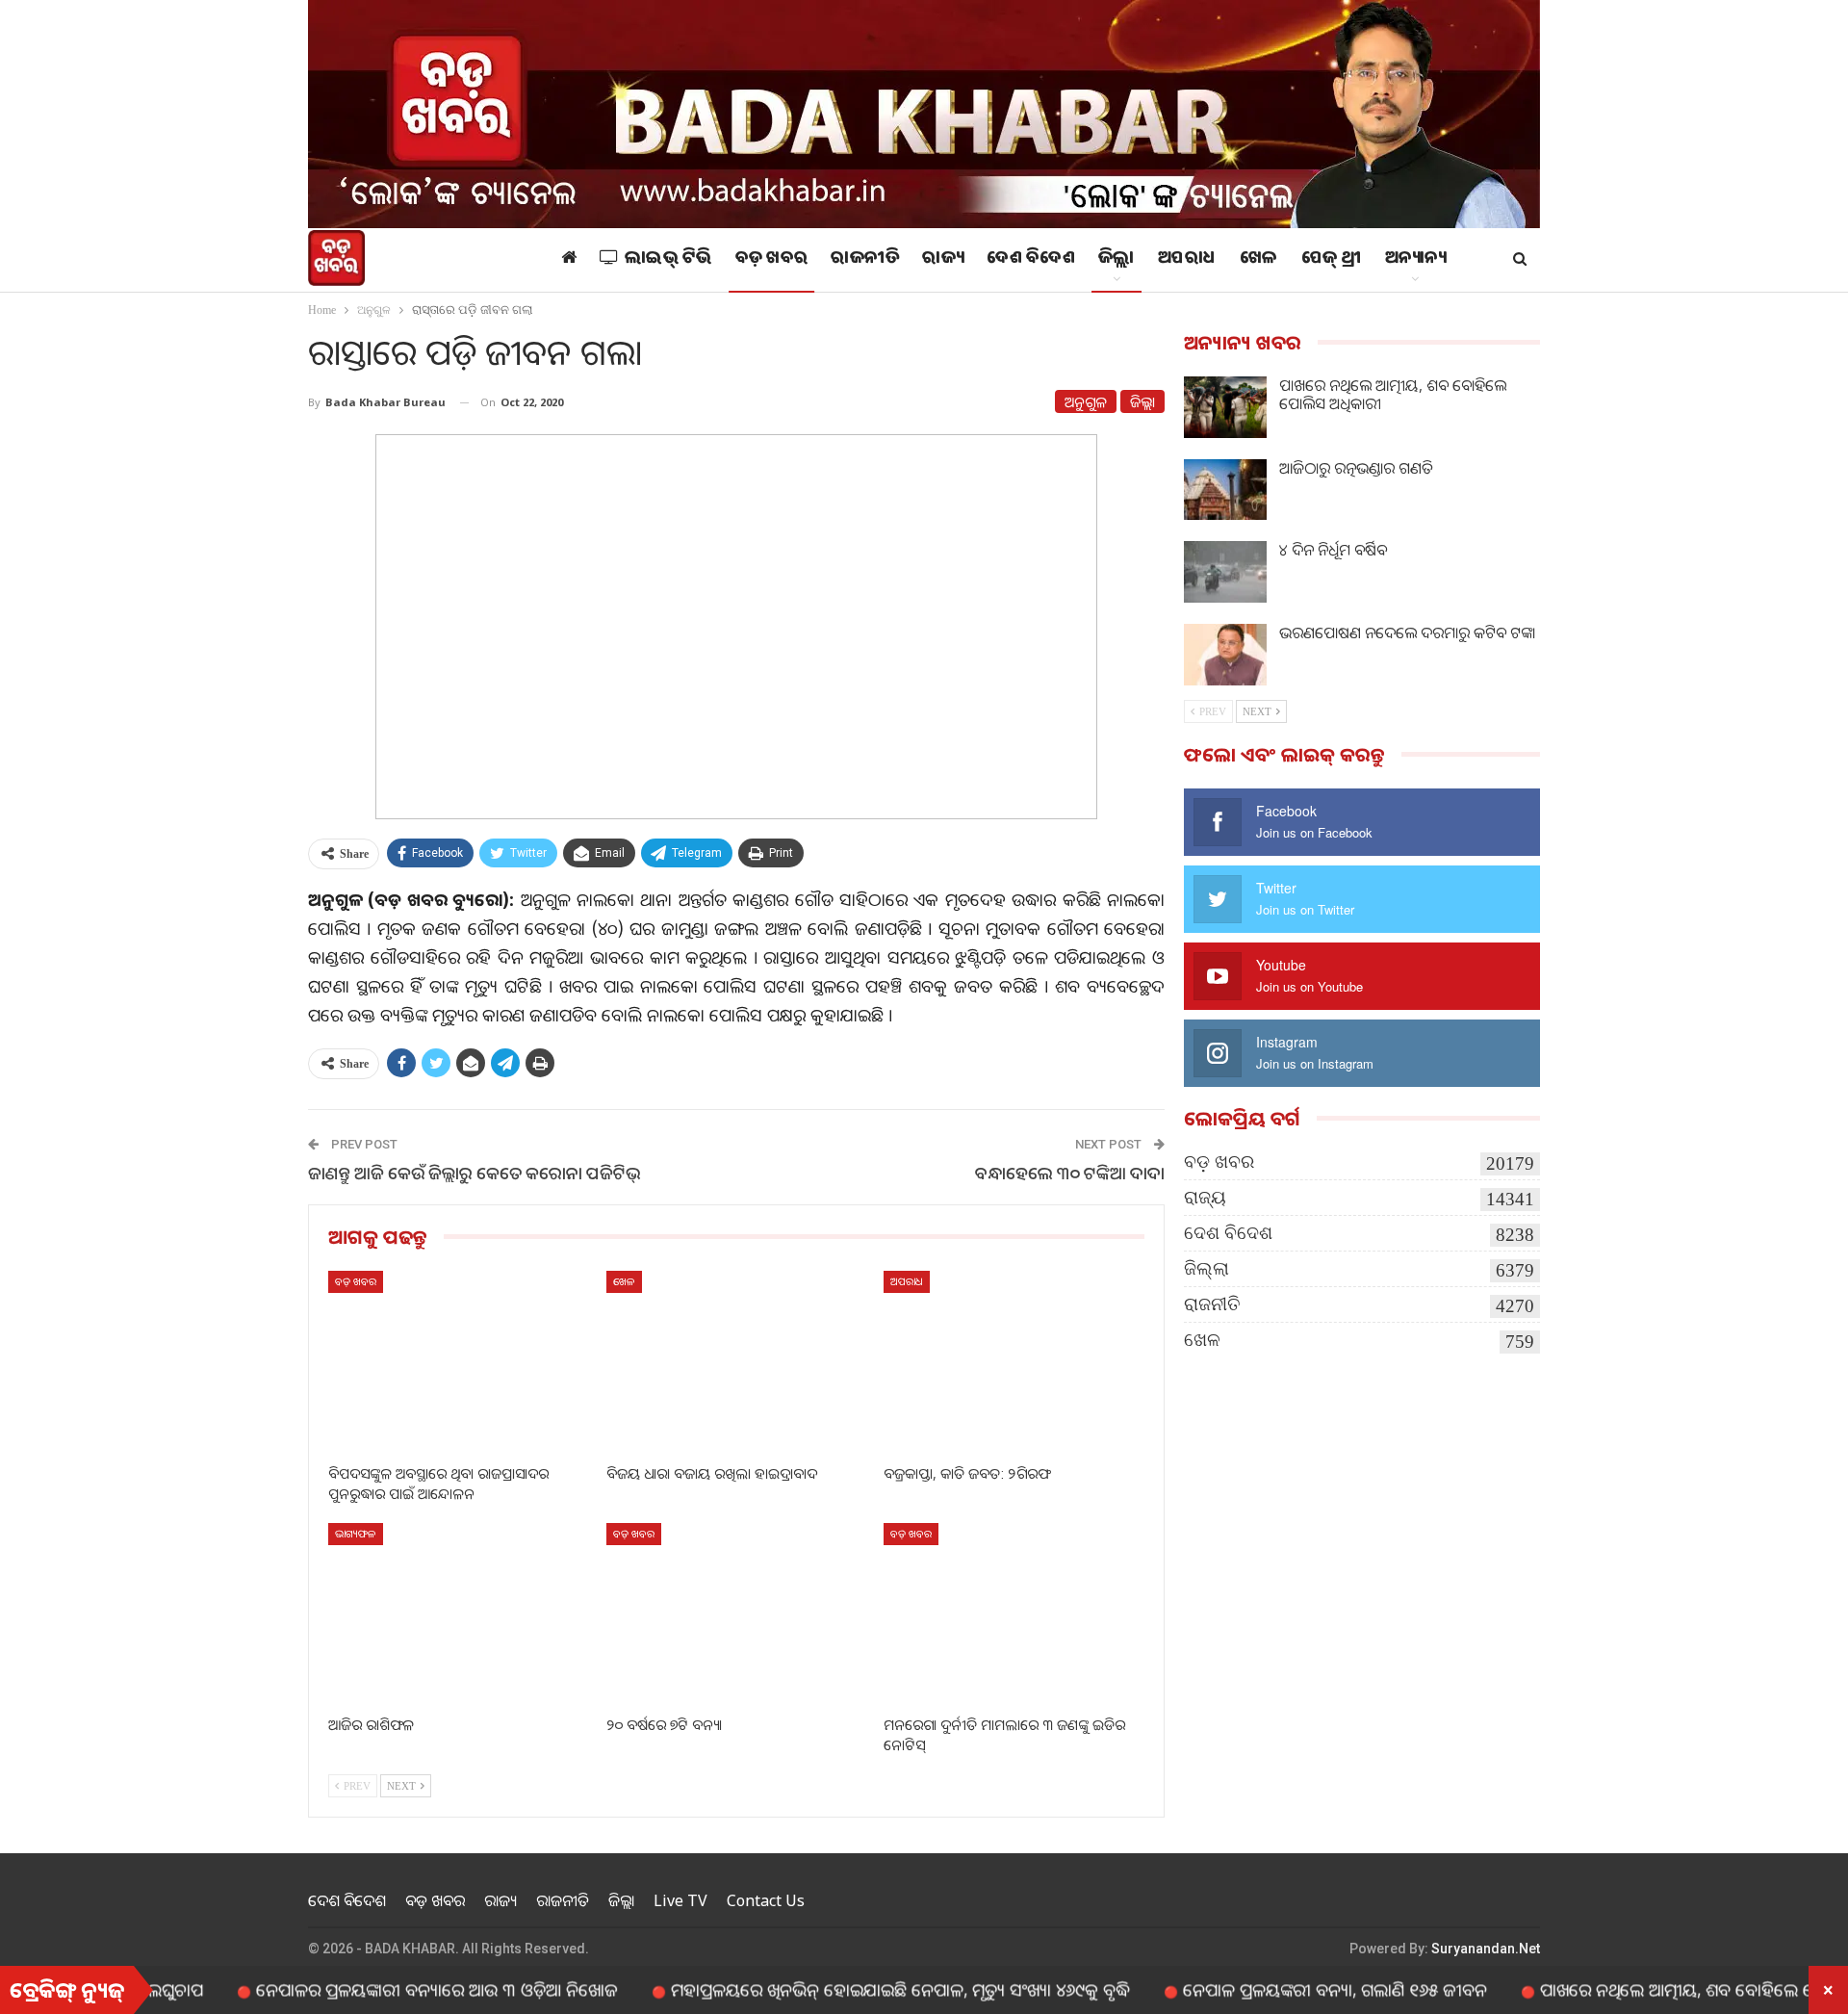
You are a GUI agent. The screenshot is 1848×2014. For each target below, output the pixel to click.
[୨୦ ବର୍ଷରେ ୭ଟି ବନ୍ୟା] (737, 1614)
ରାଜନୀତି (865, 260)
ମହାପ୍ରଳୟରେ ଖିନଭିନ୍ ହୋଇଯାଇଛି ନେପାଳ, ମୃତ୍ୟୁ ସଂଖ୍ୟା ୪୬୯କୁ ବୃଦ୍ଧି (838, 1989)
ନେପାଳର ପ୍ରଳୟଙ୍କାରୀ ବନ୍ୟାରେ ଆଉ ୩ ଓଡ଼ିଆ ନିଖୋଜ (374, 1989)
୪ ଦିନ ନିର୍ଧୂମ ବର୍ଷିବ (1333, 550)
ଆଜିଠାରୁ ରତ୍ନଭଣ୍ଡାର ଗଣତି (1356, 468)
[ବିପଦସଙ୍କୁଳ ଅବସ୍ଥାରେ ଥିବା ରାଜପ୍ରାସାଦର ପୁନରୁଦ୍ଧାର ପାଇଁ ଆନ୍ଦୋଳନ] (459, 1362)
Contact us (766, 1900)
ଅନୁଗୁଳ (1086, 401)
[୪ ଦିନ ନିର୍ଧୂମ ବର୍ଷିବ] (1225, 572)
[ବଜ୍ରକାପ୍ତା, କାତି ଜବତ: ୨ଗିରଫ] (1014, 1362)
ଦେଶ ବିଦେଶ (1031, 260)
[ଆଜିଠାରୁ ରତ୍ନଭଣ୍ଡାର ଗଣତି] (1225, 490)
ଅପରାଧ (1187, 260)
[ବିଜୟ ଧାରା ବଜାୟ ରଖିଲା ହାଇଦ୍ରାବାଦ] (737, 1362)
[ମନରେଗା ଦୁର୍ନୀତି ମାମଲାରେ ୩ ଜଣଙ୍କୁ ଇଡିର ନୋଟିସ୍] (1014, 1614)
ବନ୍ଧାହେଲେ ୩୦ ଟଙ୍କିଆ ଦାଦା (1070, 1173)
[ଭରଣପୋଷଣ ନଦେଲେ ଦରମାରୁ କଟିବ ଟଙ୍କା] (1225, 655)
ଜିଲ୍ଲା (1116, 260)
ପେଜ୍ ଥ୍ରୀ (1332, 260)
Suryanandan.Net (1486, 1949)
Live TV (680, 1900)
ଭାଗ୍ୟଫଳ (356, 1533)
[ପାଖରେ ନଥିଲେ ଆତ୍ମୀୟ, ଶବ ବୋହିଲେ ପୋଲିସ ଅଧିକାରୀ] (1225, 407)
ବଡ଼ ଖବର (772, 260)
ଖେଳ (1259, 260)
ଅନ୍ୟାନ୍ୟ (1416, 260)
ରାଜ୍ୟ (943, 260)
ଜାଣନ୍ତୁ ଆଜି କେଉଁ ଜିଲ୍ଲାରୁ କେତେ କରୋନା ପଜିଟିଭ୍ (475, 1173)
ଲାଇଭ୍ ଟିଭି (668, 260)
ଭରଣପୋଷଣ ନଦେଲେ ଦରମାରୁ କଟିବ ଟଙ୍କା (1407, 633)
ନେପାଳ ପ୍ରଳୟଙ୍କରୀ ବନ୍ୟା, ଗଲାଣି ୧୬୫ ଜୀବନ (1272, 1989)
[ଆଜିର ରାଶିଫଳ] (459, 1614)
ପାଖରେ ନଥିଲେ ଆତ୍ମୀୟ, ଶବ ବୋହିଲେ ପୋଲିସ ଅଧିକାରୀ (1393, 394)
